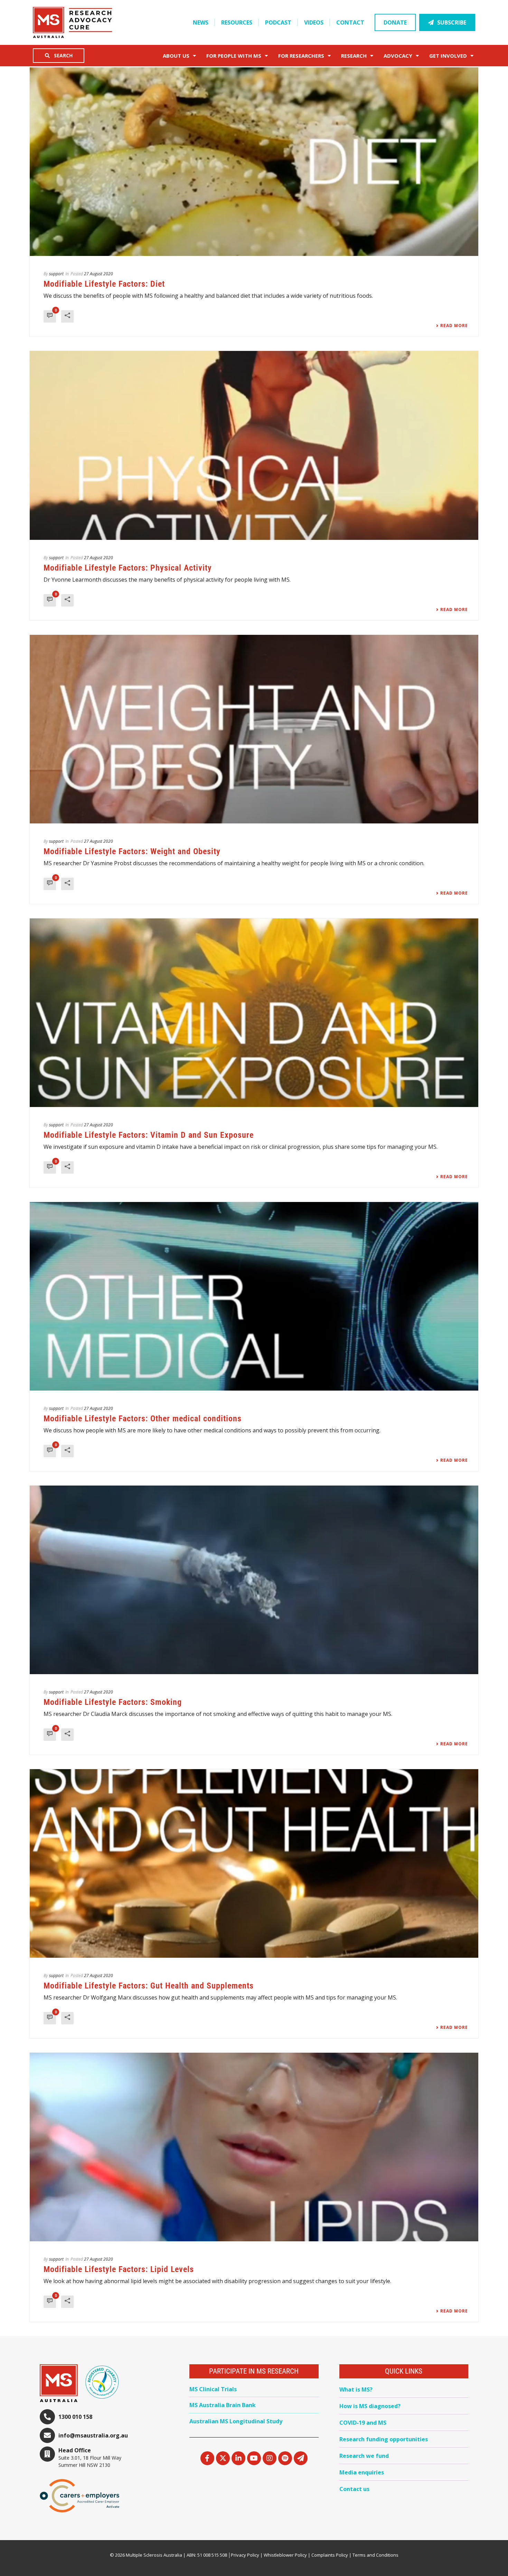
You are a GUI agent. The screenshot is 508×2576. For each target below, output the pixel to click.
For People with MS (234, 56)
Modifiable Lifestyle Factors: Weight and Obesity (132, 851)
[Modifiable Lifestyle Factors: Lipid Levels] (254, 2147)
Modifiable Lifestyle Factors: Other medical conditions (143, 1419)
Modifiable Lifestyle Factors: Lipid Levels (119, 2269)
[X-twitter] (223, 2458)
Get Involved (448, 56)
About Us (176, 56)
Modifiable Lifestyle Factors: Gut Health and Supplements (149, 1986)
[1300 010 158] (47, 2417)
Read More (454, 326)
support (56, 274)
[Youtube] (254, 2458)
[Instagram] (270, 2458)
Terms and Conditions (375, 2555)
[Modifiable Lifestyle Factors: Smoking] (254, 1580)
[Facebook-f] (207, 2458)
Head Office (75, 2450)
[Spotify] (285, 2458)
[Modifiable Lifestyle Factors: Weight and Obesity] (254, 729)
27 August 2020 (98, 274)
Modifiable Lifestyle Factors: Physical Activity (128, 568)
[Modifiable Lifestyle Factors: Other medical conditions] (254, 1296)
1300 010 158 (75, 2417)
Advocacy (398, 56)
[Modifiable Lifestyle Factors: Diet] (254, 162)
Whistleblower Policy (285, 2555)
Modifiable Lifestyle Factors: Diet (104, 284)
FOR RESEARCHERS (301, 56)
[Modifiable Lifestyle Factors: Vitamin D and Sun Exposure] (254, 1013)
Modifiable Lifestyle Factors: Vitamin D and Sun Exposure (149, 1135)
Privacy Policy (245, 2555)
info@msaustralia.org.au (93, 2435)
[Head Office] (47, 2454)
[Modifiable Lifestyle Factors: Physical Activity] (254, 445)
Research (354, 56)
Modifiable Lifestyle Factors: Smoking (113, 1702)
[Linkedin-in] (238, 2458)
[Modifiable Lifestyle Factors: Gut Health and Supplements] (254, 1863)
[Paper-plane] (301, 2458)
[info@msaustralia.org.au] (47, 2435)
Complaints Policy (330, 2555)
